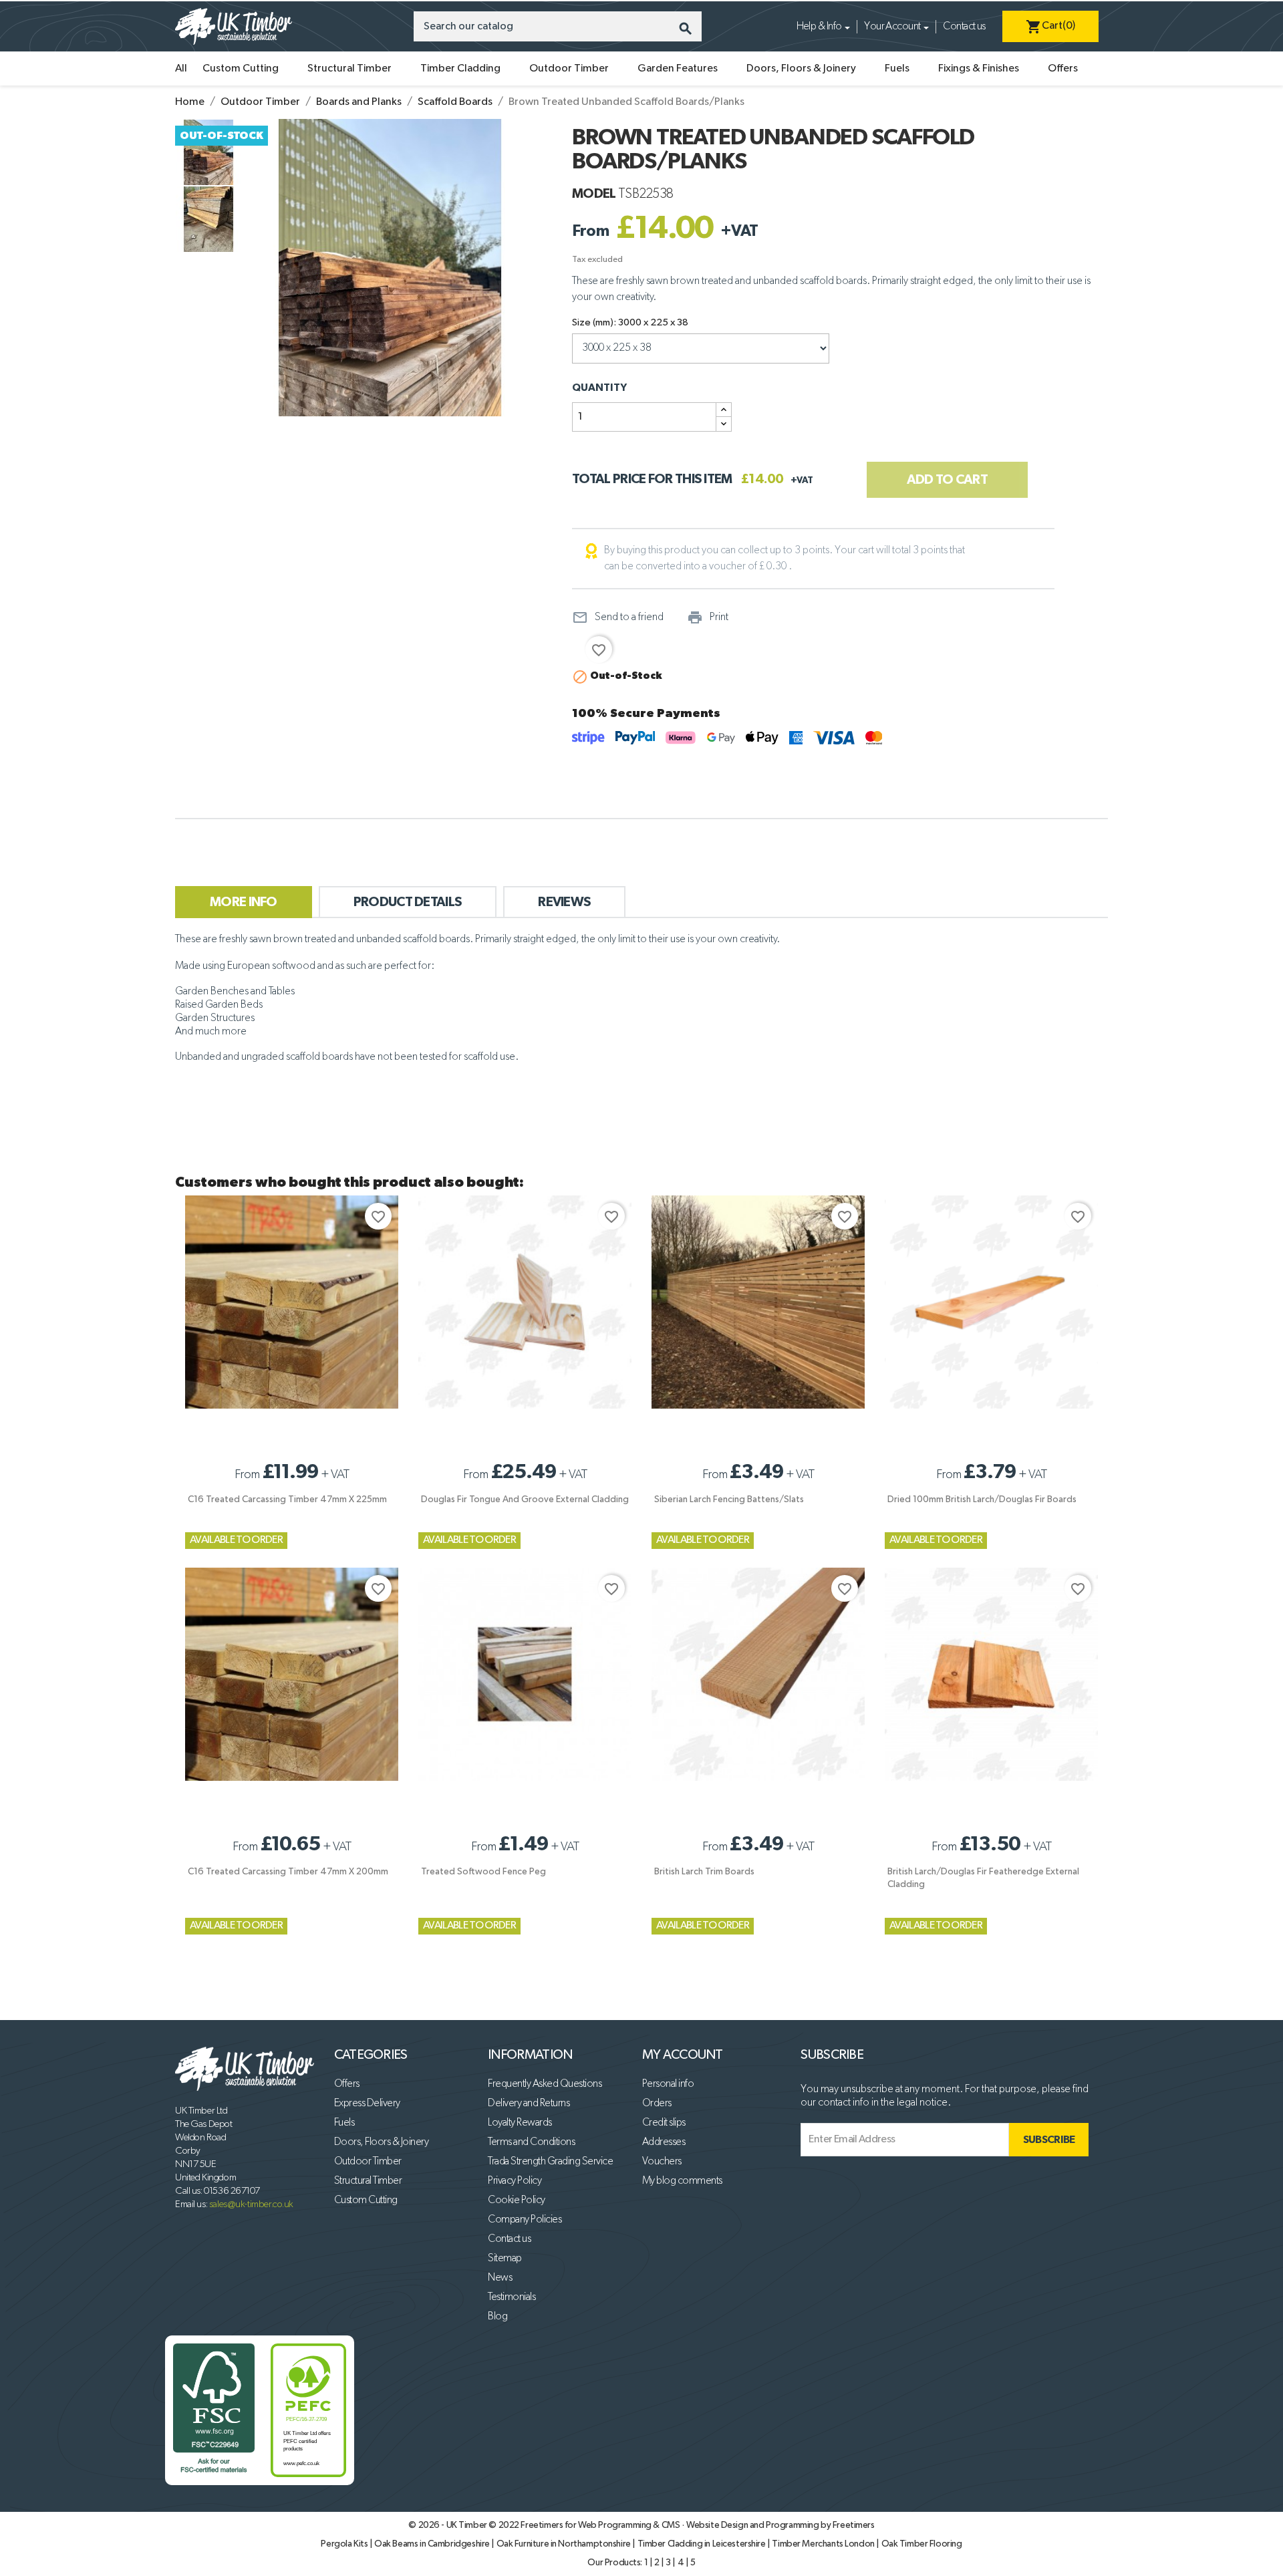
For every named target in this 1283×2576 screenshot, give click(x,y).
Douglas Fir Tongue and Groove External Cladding (525, 1499)
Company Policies (525, 2220)
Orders (657, 2104)
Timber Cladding (460, 69)
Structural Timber (349, 69)
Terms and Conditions (531, 2142)
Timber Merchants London (824, 2544)
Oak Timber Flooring (922, 2544)
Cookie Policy (517, 2200)
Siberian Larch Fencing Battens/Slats (729, 1499)
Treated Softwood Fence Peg (483, 1872)
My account (683, 2055)
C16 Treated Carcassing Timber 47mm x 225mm (287, 1499)
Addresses (664, 2142)
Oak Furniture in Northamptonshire (565, 2544)
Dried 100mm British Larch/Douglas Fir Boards (982, 1499)
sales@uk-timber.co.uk (251, 2204)
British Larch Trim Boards (704, 1872)
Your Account (892, 27)
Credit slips (664, 2123)
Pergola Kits (345, 2544)
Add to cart (947, 480)
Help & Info (819, 27)
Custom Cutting (241, 69)
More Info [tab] (244, 902)
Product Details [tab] (408, 902)
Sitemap (505, 2259)
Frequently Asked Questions (545, 2084)
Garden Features (678, 69)
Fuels (897, 69)
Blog (497, 2317)
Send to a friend (618, 617)
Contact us (964, 27)
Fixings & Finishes (979, 69)
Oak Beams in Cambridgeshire (433, 2544)
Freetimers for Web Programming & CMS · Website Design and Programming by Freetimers (697, 2525)
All (181, 69)
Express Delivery (367, 2104)
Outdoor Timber (569, 69)
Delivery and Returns (529, 2104)
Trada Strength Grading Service (550, 2162)
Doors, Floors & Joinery (801, 69)
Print (708, 617)
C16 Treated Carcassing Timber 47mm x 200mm (288, 1872)
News (500, 2278)
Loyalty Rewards (520, 2123)
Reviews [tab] (564, 902)
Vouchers (662, 2162)
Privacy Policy (515, 2181)
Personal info (668, 2084)
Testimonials (512, 2297)
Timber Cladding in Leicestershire (703, 2544)
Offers (1063, 69)
